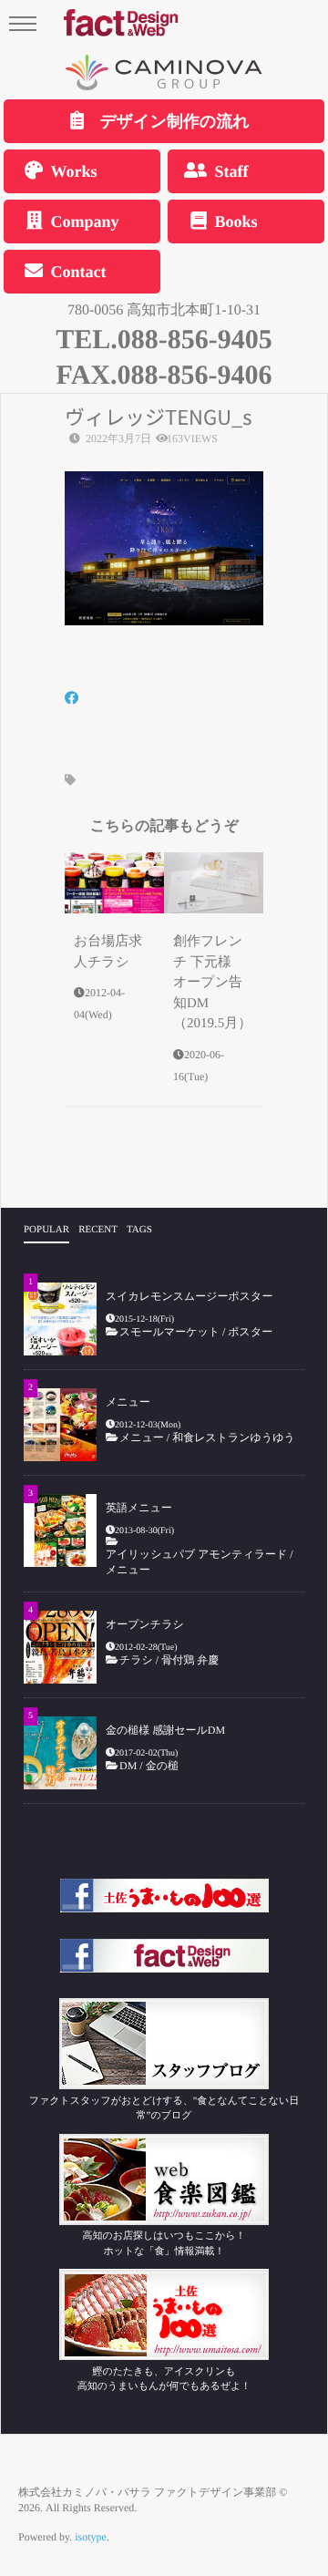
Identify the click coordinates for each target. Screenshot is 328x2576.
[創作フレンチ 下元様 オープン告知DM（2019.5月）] (214, 883)
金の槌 (162, 1766)
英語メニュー (139, 1508)
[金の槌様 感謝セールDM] (60, 1753)
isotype (91, 2537)
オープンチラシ (145, 1624)
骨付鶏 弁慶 (195, 1660)
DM (128, 1766)
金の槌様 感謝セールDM (165, 1730)
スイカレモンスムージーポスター (189, 1296)
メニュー (128, 1402)
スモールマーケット (169, 1332)
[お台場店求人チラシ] (114, 883)
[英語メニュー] (60, 1530)
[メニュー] (60, 1425)
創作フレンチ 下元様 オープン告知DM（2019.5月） (212, 983)
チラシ (136, 1660)
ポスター (250, 1332)
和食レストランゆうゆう (234, 1437)
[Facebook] (72, 700)
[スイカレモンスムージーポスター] (60, 1319)
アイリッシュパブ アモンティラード (196, 1554)
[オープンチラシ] (60, 1647)
